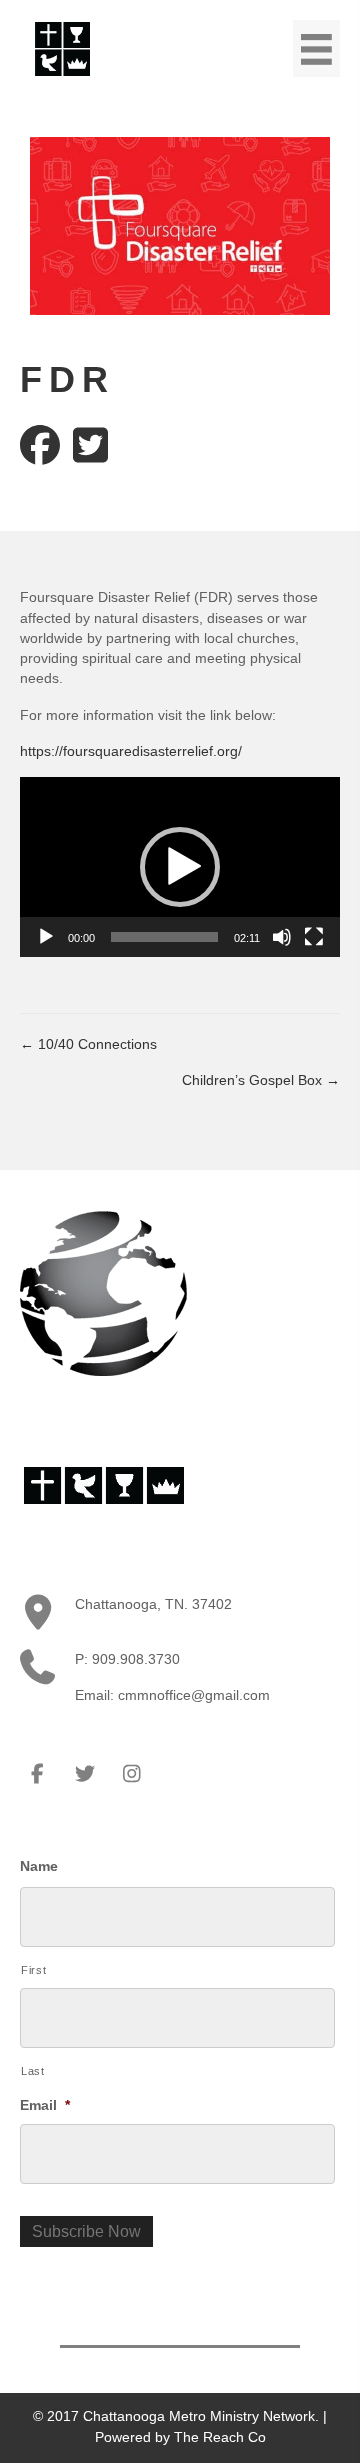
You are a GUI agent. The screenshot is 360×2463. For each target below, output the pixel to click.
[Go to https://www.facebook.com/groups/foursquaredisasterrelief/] (40, 445)
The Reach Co (220, 2437)
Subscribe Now (86, 2231)
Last (33, 2071)
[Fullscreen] (314, 937)
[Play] (46, 937)
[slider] (164, 937)
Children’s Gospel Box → (261, 1080)
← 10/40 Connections (88, 1044)
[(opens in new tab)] (62, 47)
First (33, 1970)
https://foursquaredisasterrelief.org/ (131, 751)
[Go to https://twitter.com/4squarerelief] (90, 445)
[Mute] (282, 937)
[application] (180, 867)
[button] (180, 867)
